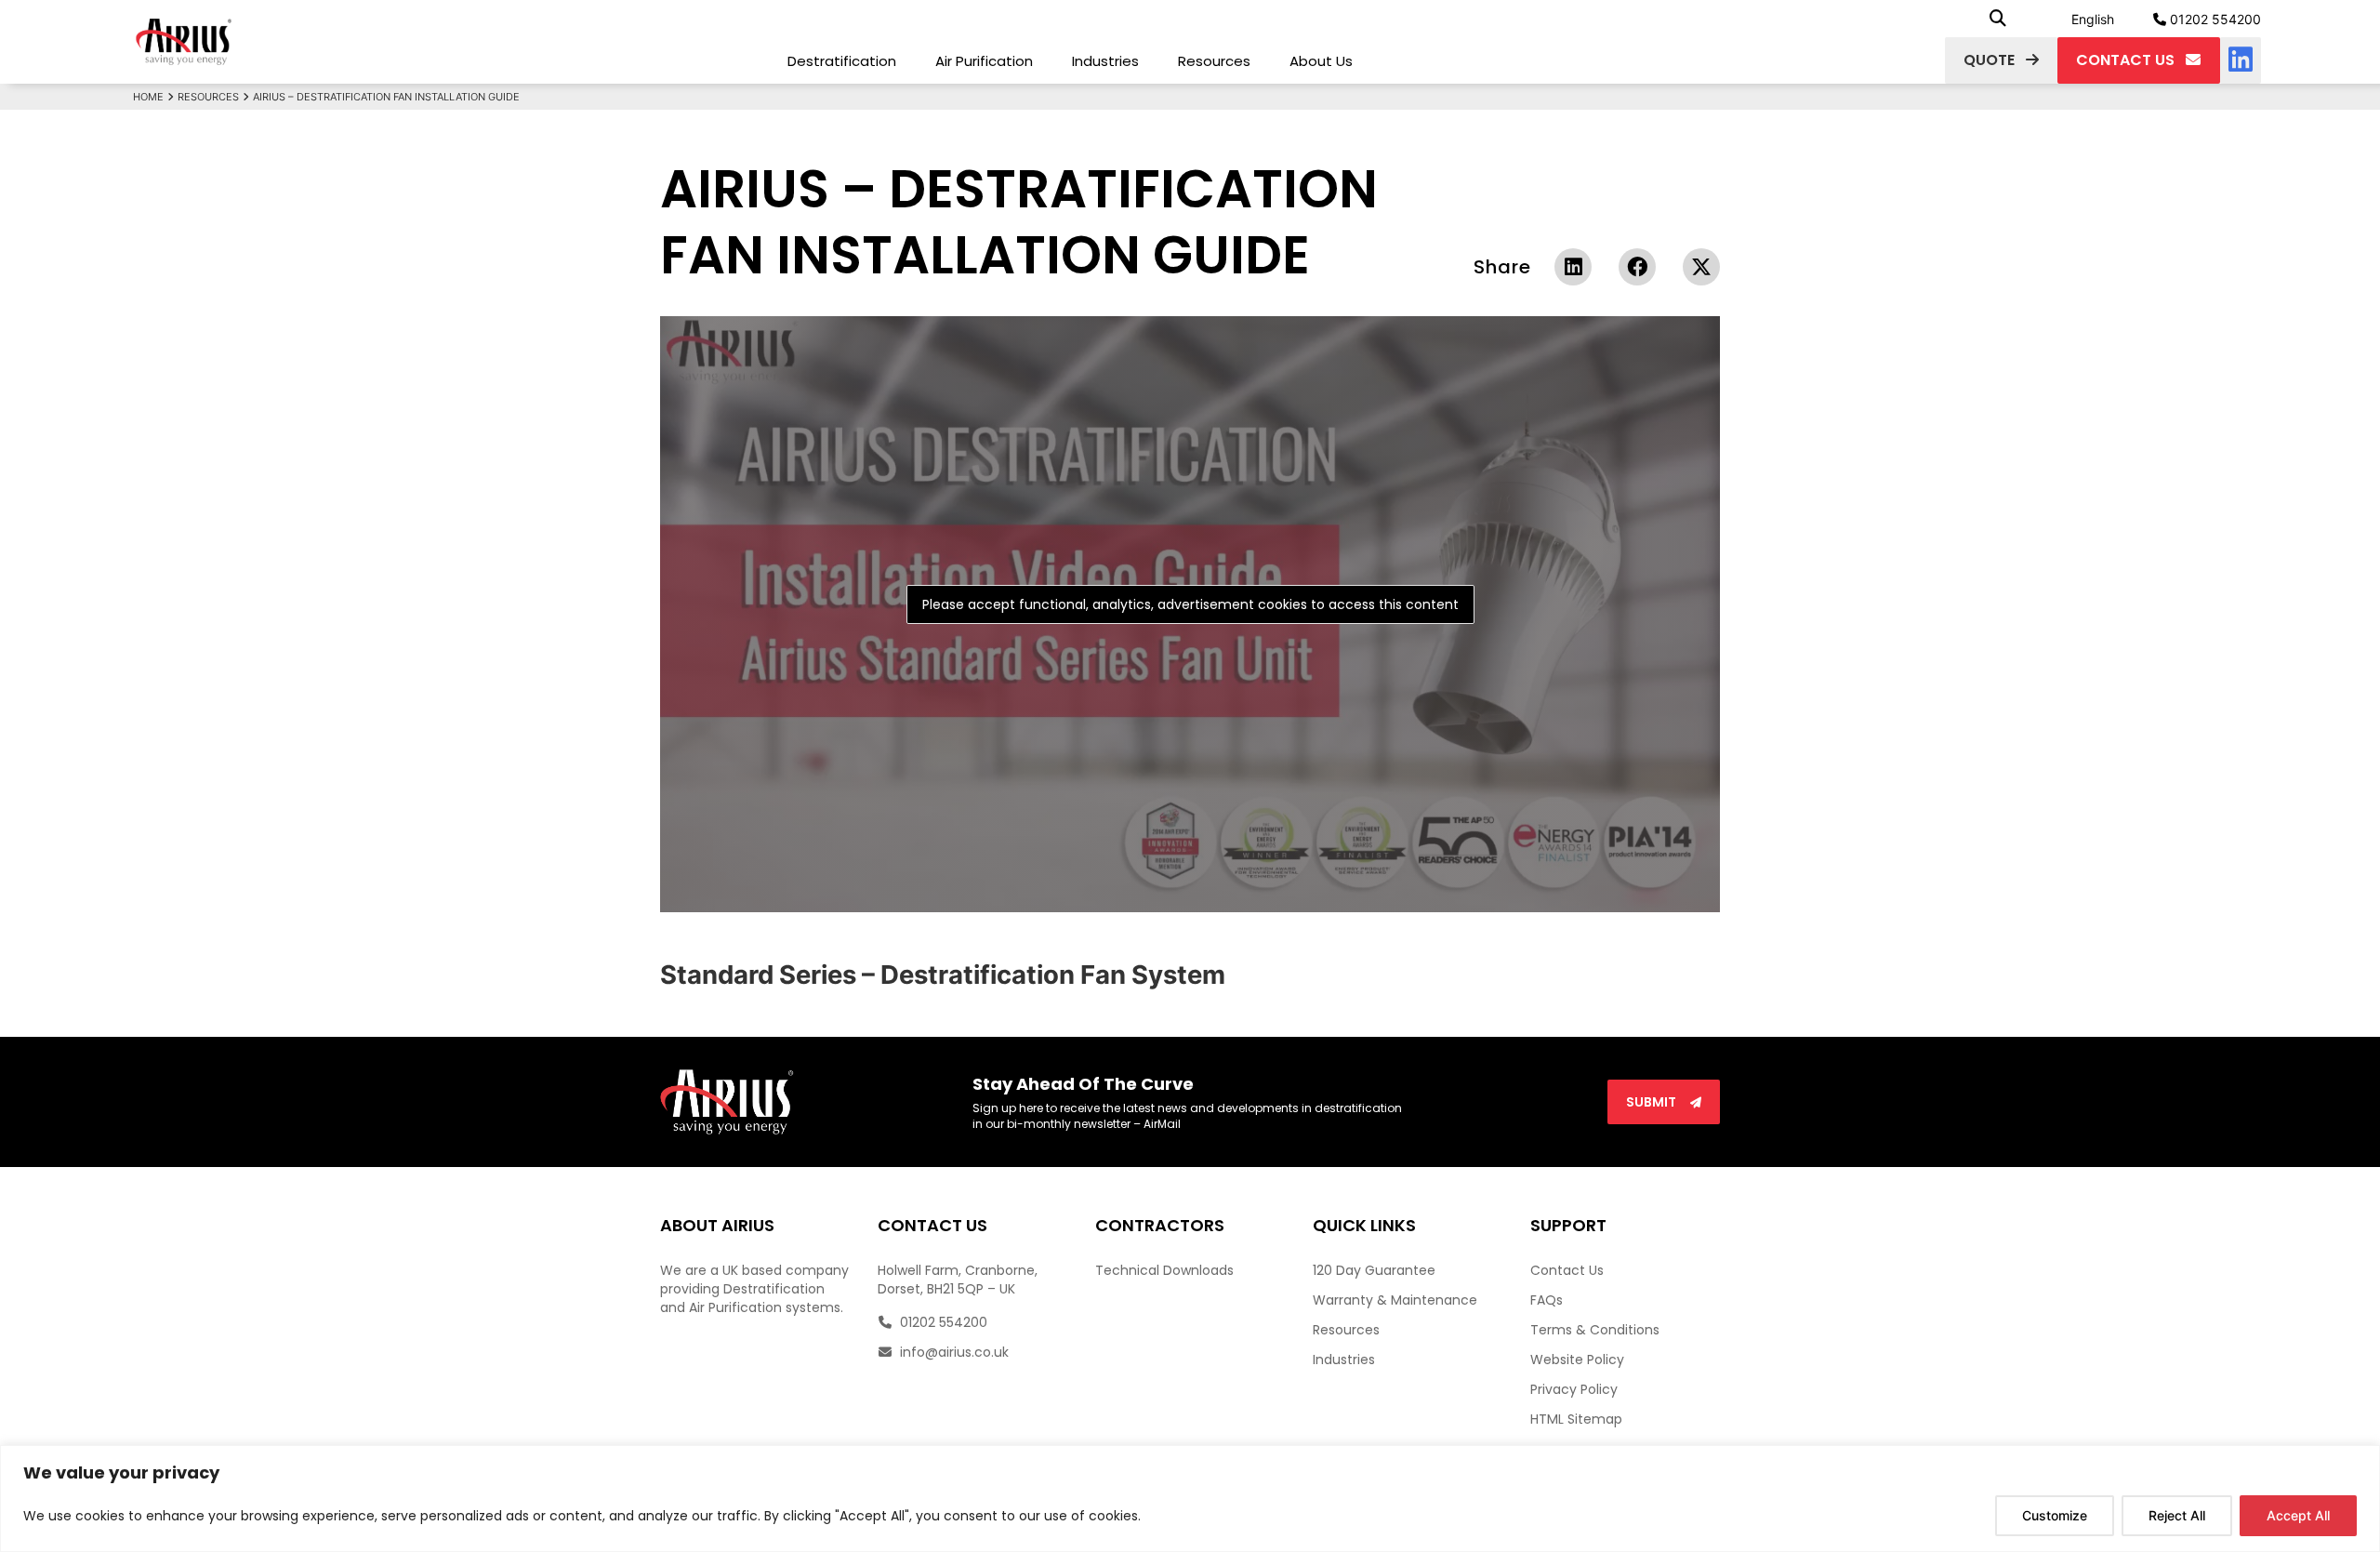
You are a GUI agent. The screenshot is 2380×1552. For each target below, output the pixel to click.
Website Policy (1577, 1360)
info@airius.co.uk (952, 1352)
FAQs (1547, 1300)
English (2093, 19)
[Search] (1998, 19)
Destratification (842, 61)
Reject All (2177, 1515)
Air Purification (984, 61)
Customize (2055, 1515)
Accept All (2298, 1515)
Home (148, 97)
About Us (1321, 61)
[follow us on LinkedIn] (2241, 60)
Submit (1653, 1102)
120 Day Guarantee (1374, 1270)
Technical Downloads (1164, 1270)
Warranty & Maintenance (1395, 1300)
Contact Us (1567, 1270)
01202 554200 (2214, 19)
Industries (1105, 61)
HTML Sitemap (1576, 1419)
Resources (1214, 61)
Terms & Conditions (1595, 1330)
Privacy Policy (1574, 1389)
